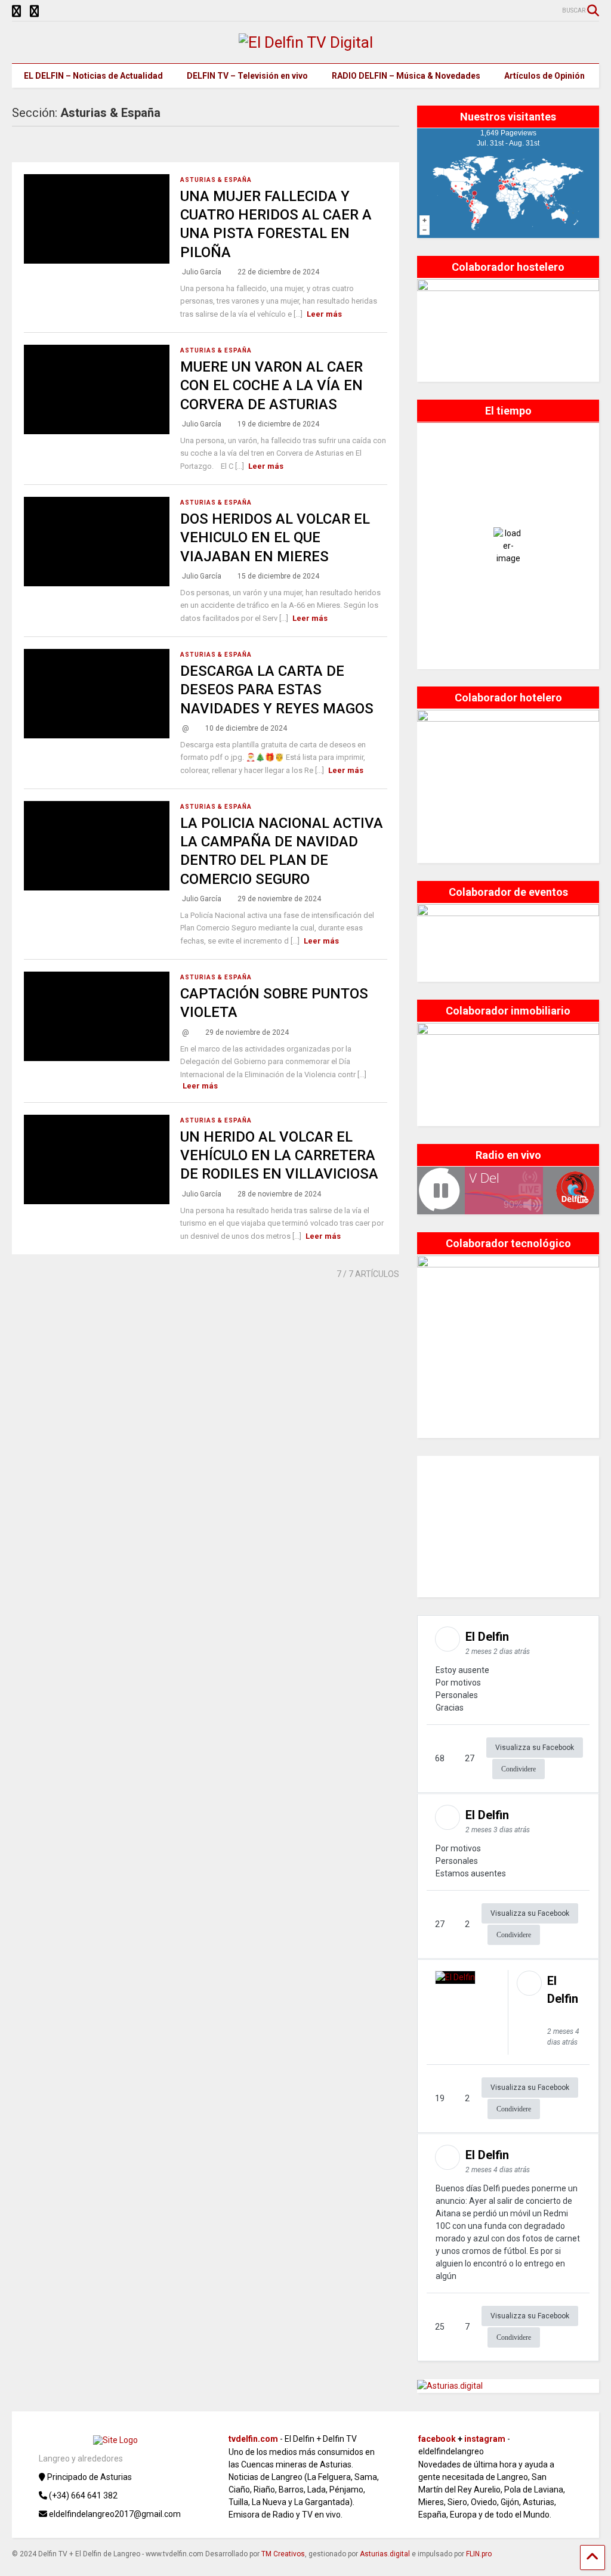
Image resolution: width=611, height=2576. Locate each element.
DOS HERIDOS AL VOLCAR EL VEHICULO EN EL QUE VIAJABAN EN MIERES (275, 537)
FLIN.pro (479, 2554)
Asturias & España (216, 180)
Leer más (324, 314)
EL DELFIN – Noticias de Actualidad (93, 76)
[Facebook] (34, 12)
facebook (437, 2439)
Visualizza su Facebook (535, 1748)
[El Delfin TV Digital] (306, 42)
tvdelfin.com (253, 2439)
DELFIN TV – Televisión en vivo (247, 76)
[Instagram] (16, 12)
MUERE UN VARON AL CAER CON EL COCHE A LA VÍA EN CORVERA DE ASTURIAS (271, 385)
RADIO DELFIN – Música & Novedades (406, 76)
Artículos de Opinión (544, 76)
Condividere (519, 1769)
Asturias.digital (385, 2554)
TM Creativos (283, 2554)
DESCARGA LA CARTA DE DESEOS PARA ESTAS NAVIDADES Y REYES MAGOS (277, 689)
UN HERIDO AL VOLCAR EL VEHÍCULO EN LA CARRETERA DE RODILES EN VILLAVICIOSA (279, 1155)
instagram (485, 2439)
